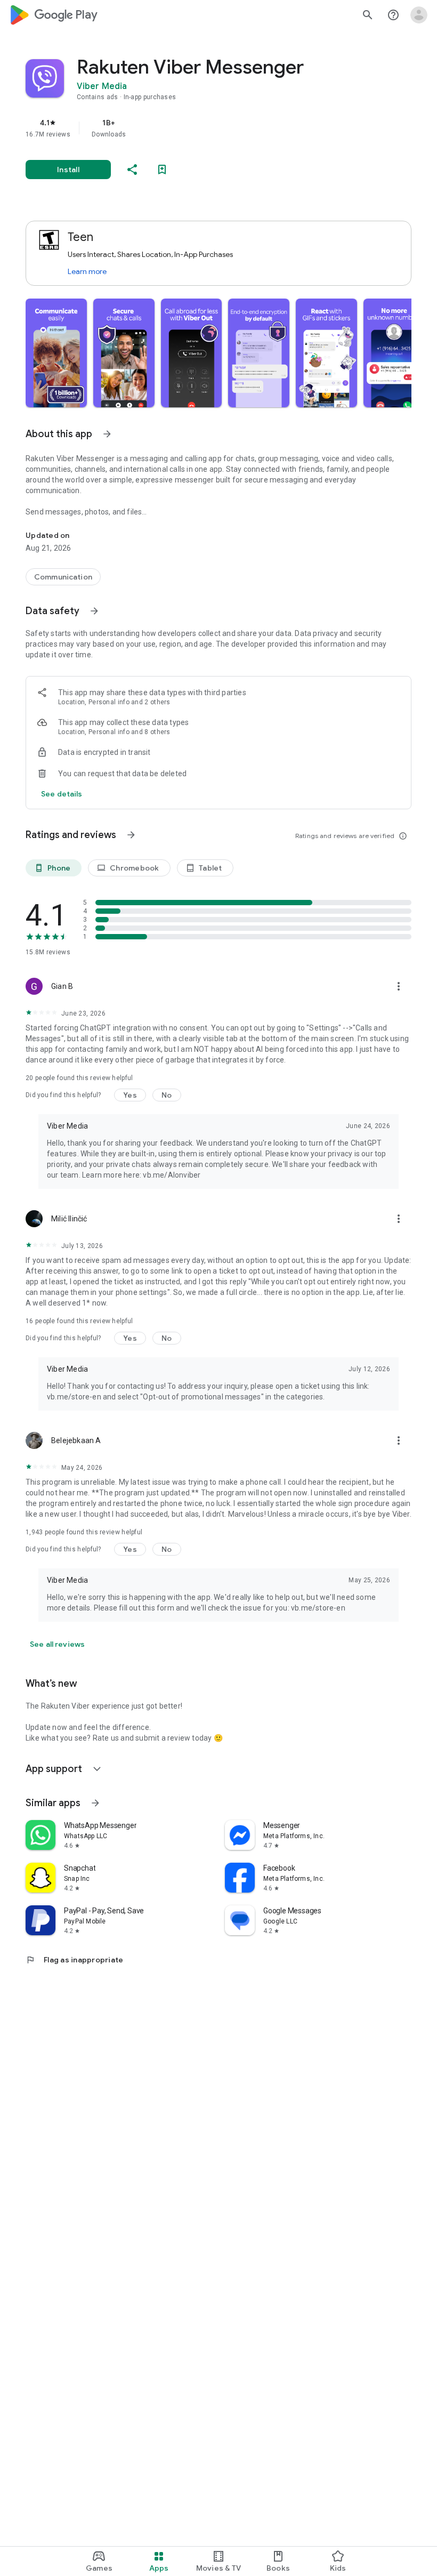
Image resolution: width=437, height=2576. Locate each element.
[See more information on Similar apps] (95, 1803)
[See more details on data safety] (62, 794)
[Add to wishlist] (162, 170)
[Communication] (63, 577)
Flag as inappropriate (74, 1960)
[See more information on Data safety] (94, 611)
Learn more (87, 271)
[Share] (132, 170)
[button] (56, 353)
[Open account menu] (419, 15)
